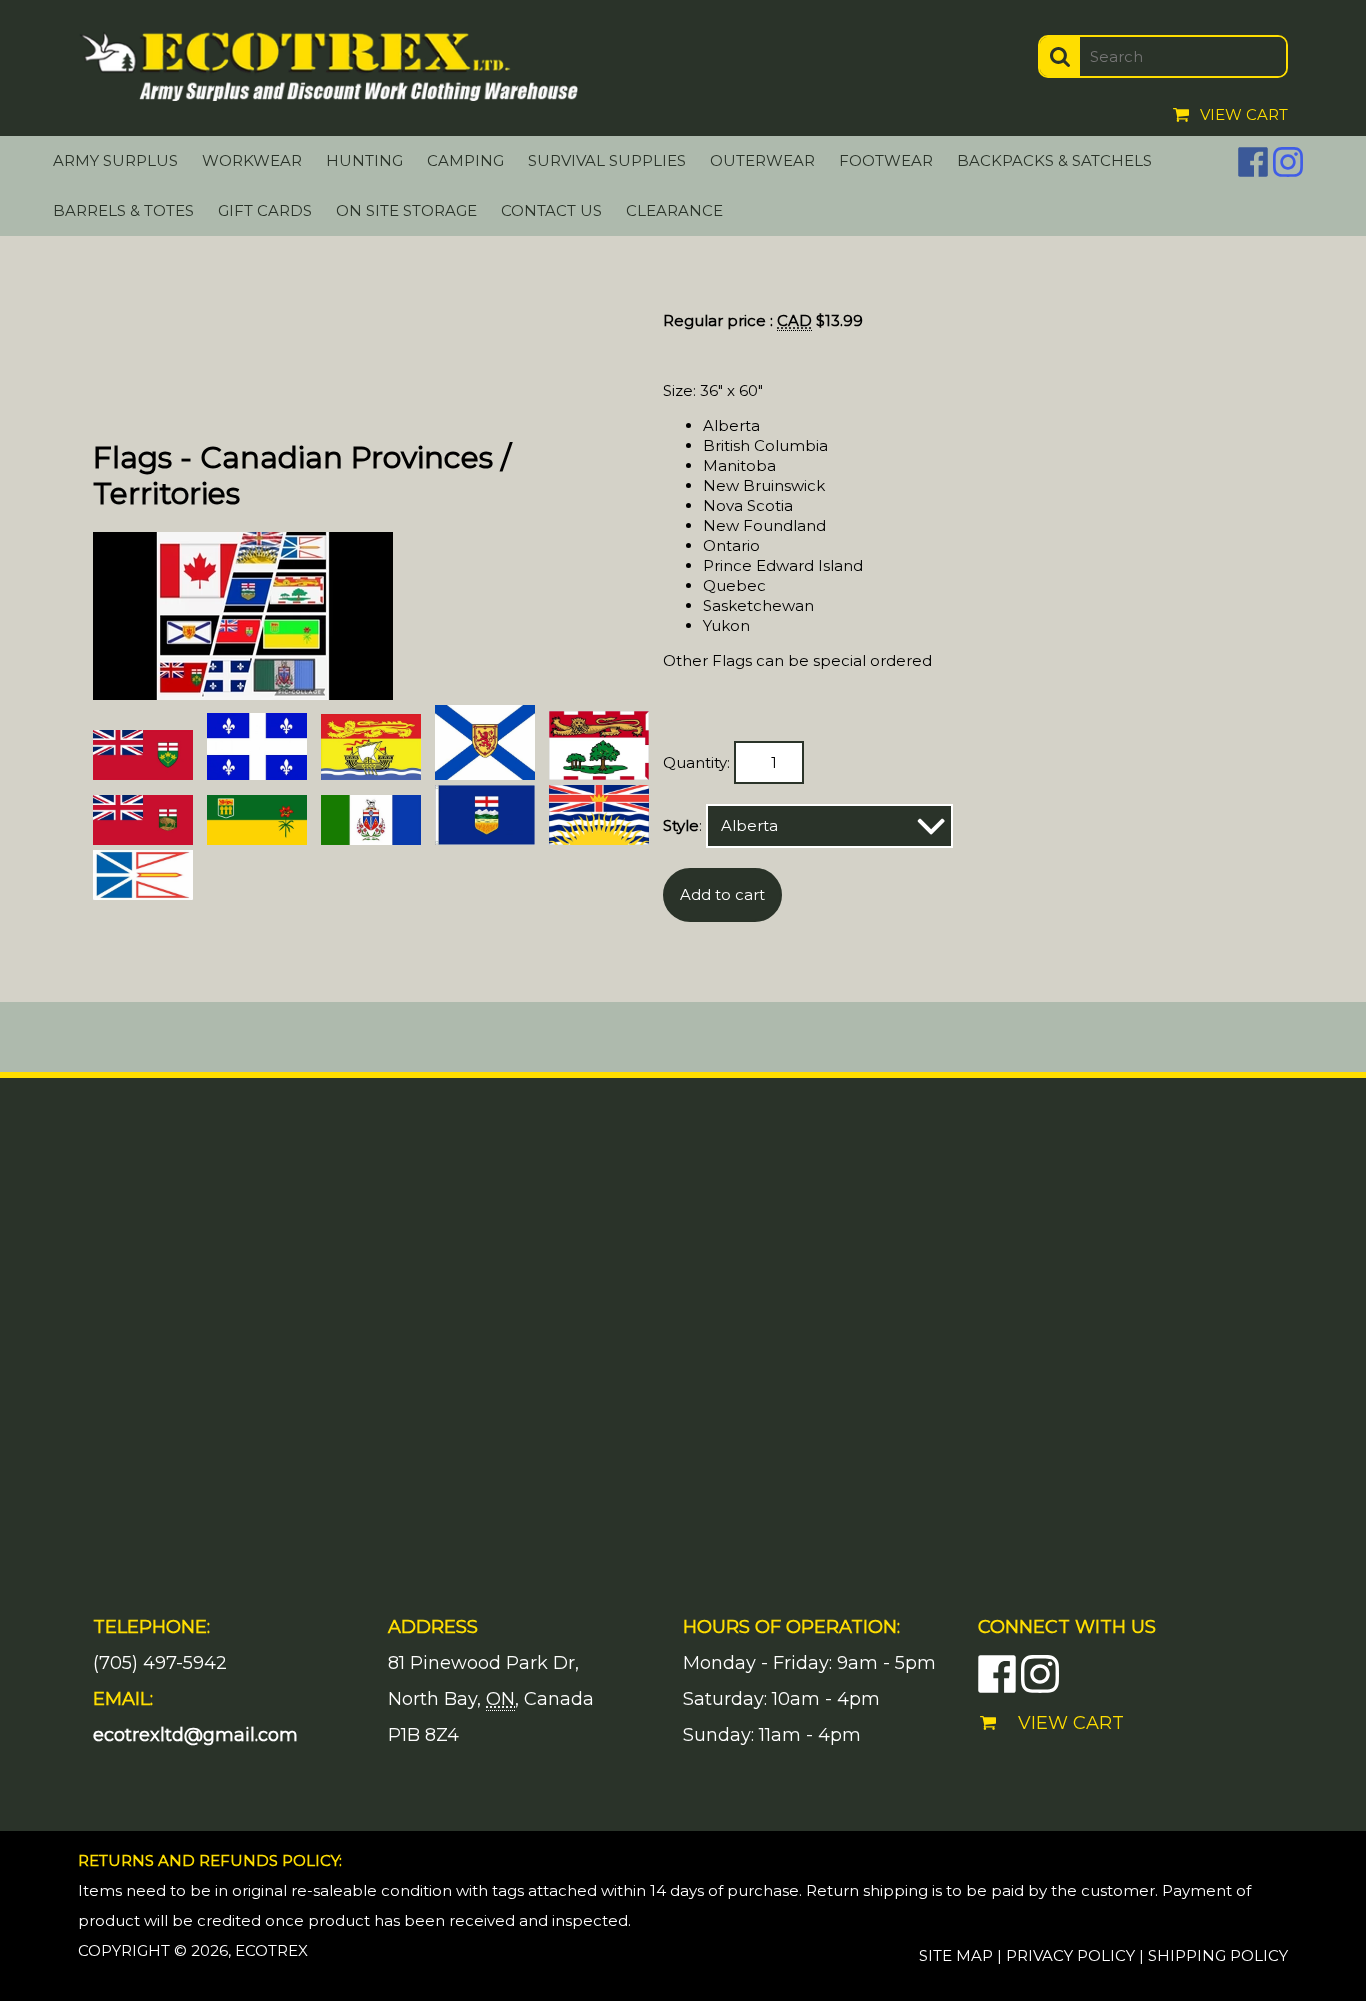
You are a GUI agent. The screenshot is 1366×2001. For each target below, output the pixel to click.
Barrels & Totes (123, 210)
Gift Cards (265, 210)
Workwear (252, 160)
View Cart (1244, 114)
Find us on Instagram (1288, 162)
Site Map (956, 1955)
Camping (465, 160)
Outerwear (762, 160)
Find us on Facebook (1253, 162)
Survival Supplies (607, 160)
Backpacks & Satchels (1054, 160)
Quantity (695, 762)
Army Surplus (115, 160)
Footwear (886, 160)
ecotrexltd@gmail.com (195, 1735)
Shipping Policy (1218, 1955)
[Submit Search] (1060, 56)
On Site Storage (406, 210)
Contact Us (551, 210)
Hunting (364, 160)
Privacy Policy (1070, 1955)
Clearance (674, 210)
